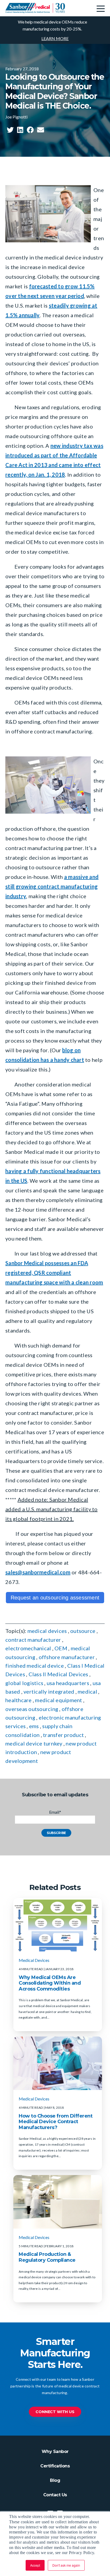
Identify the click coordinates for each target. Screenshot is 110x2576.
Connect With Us (55, 2412)
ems (34, 1726)
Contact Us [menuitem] (55, 2495)
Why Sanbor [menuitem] (55, 2451)
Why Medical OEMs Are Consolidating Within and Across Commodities (50, 1983)
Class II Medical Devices (58, 1674)
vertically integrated (49, 1691)
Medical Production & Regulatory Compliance (47, 2257)
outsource (83, 1631)
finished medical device (35, 1666)
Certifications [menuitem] (55, 2466)
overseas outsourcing (32, 1709)
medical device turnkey (34, 1743)
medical (87, 1691)
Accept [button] (35, 2565)
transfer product (63, 1735)
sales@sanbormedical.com (38, 1572)
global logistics (24, 1683)
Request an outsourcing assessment (55, 1598)
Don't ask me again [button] (66, 2565)
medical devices (47, 1631)
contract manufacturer (33, 1640)
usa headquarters (68, 1683)
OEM (61, 1648)
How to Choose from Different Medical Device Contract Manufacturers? (56, 2122)
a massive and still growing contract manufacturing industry (52, 886)
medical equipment (58, 1700)
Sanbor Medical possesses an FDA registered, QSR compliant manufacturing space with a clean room (54, 1273)
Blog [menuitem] (55, 2480)
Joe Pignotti (16, 117)
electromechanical (28, 1648)
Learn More (55, 38)
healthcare (19, 1700)
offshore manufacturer (67, 1657)
